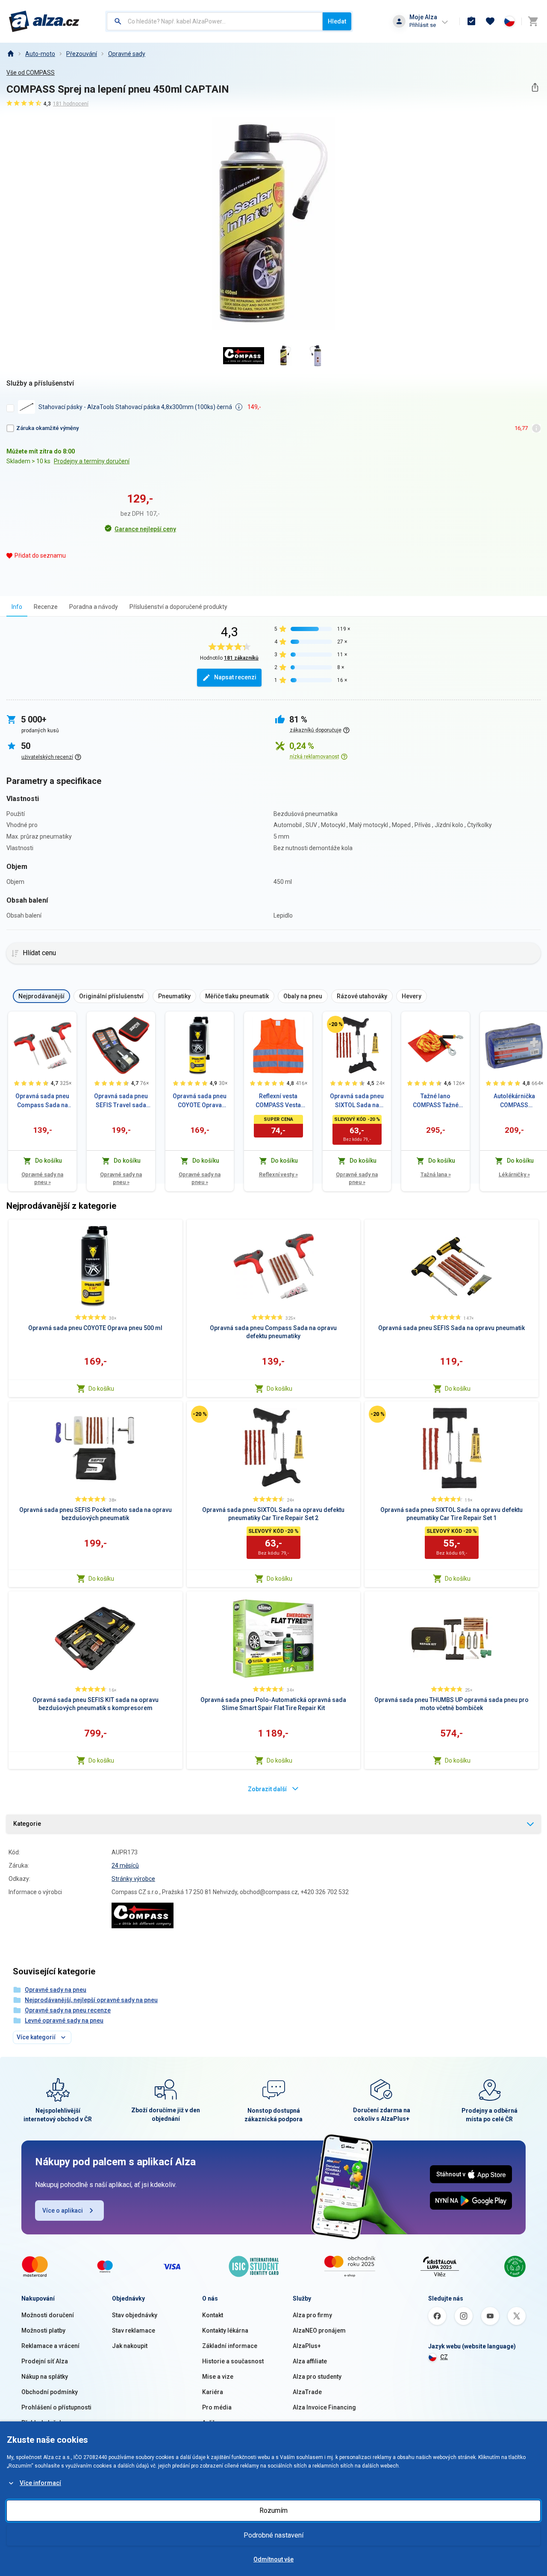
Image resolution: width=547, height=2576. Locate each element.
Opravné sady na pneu (42, 1178)
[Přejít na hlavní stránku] (44, 21)
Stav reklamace (134, 2330)
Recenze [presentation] (46, 607)
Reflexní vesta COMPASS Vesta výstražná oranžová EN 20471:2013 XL (278, 1101)
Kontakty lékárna (225, 2330)
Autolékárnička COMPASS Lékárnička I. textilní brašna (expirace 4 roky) (514, 1101)
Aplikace (214, 2423)
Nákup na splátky (45, 2377)
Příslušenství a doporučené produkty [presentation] (178, 607)
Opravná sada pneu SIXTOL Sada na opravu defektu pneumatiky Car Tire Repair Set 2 (357, 1101)
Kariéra (213, 2392)
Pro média (217, 2407)
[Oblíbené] (490, 21)
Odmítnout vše (273, 2559)
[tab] (17, 607)
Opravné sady (127, 54)
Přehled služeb (42, 2423)
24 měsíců (125, 1865)
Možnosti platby (43, 2330)
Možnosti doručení (48, 2315)
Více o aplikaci (63, 2211)
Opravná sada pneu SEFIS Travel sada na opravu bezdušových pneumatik (121, 1101)
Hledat (337, 21)
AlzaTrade (307, 2392)
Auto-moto (40, 54)
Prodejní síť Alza (45, 2361)
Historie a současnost (233, 2361)
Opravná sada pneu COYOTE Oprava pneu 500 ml (200, 1101)
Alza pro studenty (317, 2377)
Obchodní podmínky (50, 2392)
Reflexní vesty (278, 1174)
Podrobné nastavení (273, 2535)
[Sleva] (335, 1024)
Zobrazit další (267, 1789)
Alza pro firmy (312, 2315)
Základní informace (230, 2346)
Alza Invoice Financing (324, 2407)
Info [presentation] (17, 607)
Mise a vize (218, 2377)
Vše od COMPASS (31, 73)
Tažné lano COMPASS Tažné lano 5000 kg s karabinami (436, 1101)
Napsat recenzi (235, 677)
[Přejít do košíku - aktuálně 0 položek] (533, 21)
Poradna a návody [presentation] (94, 607)
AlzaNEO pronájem (319, 2330)
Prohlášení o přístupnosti (56, 2407)
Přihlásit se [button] (423, 25)
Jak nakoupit (130, 2346)
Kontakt (213, 2315)
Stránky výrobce (133, 1879)
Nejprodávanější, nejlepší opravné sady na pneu (91, 2000)
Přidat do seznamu (40, 556)
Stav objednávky (135, 2315)
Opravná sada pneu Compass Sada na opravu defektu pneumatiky (42, 1101)
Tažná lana (436, 1174)
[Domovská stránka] (10, 54)
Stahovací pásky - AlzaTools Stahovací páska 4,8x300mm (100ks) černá (135, 407)
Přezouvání (82, 54)
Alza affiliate (310, 2361)
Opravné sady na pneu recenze (68, 2010)
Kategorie (27, 1824)
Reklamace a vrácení (50, 2346)
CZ (444, 2357)
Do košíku (101, 1389)
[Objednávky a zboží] (471, 21)
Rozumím (273, 2510)
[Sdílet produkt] (535, 87)
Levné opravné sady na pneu (64, 2020)
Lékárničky (514, 1174)
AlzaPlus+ (307, 2346)
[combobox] (215, 21)
